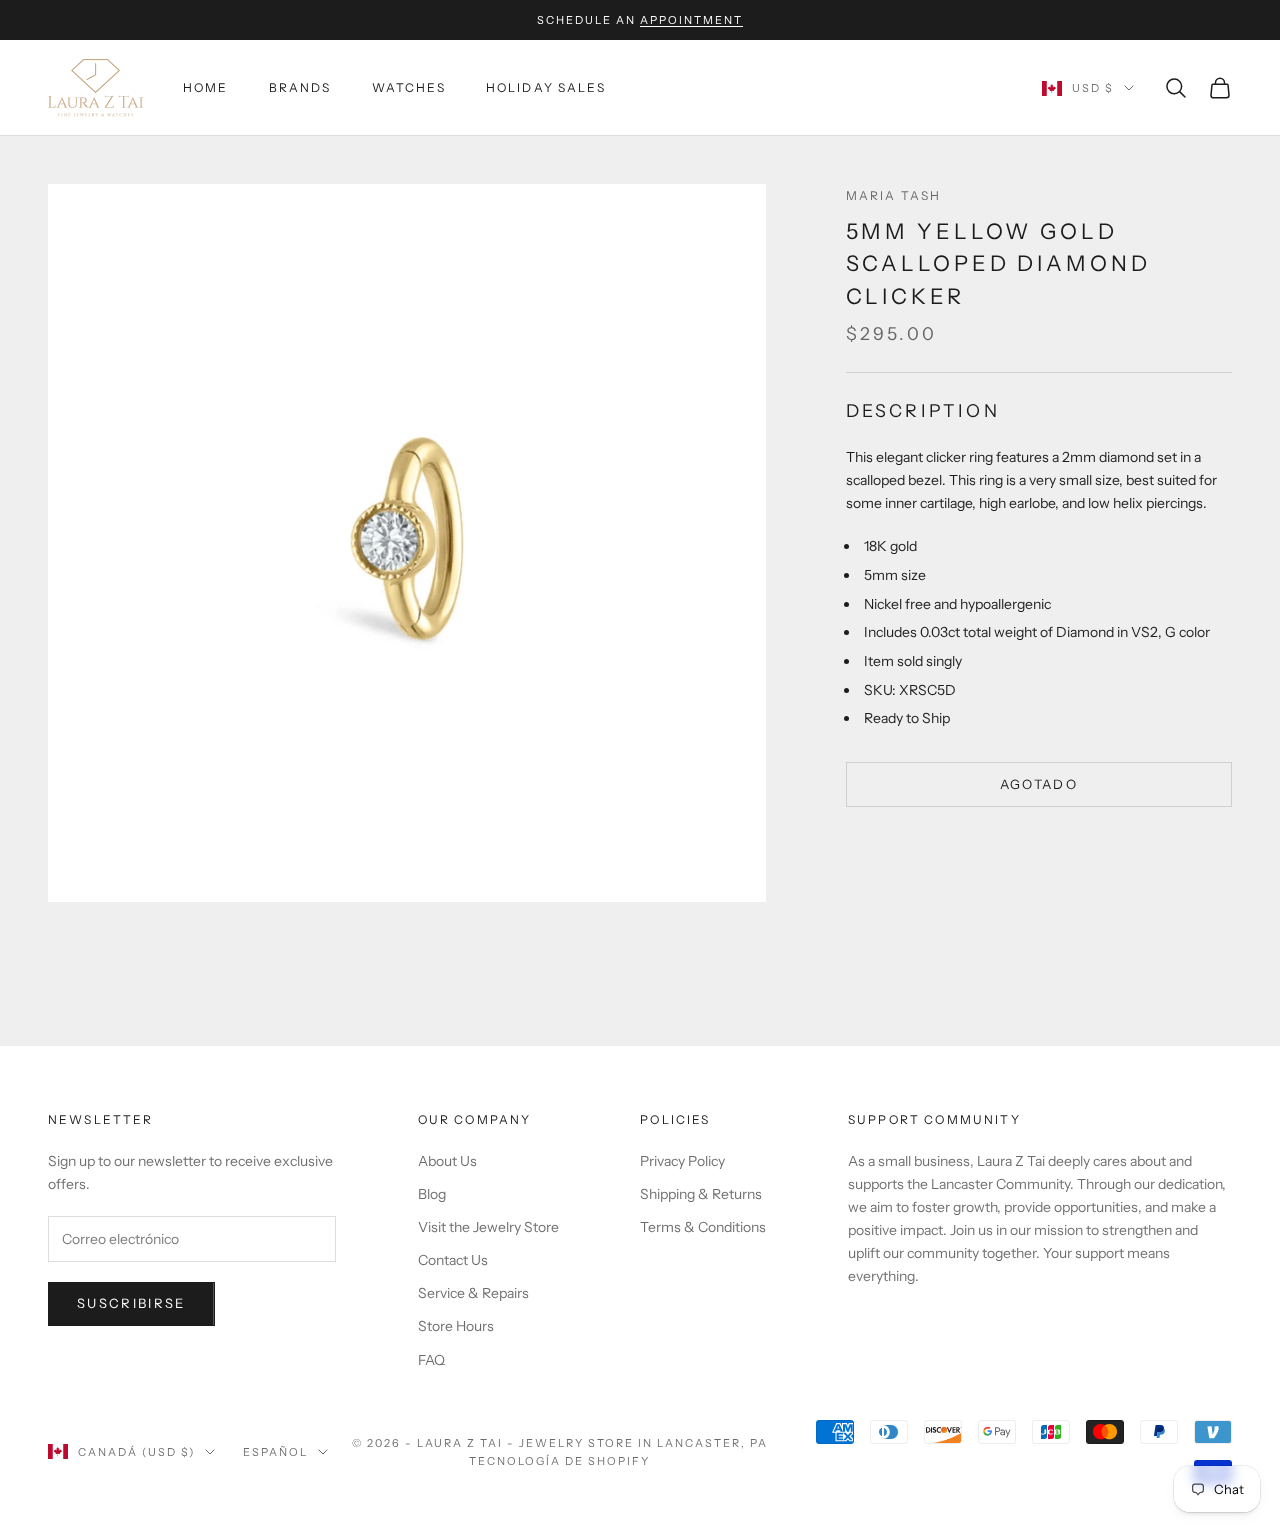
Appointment (691, 20)
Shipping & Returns (701, 1194)
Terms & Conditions (703, 1227)
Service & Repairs (473, 1293)
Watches (409, 87)
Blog (432, 1194)
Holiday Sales (546, 87)
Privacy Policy (682, 1161)
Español (275, 1452)
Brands (300, 87)
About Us (447, 1161)
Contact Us (453, 1260)
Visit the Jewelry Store (488, 1227)
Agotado (1039, 784)
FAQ (431, 1360)
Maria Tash (894, 195)
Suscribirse (131, 1303)
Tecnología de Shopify (559, 1461)
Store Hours (456, 1326)
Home (206, 87)
